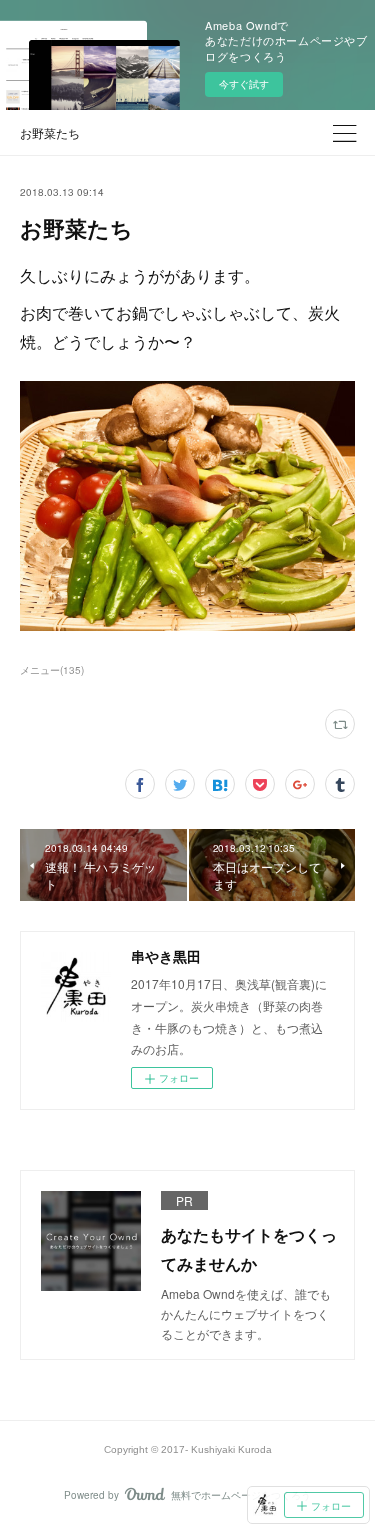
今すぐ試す (244, 84)
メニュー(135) (52, 670)
